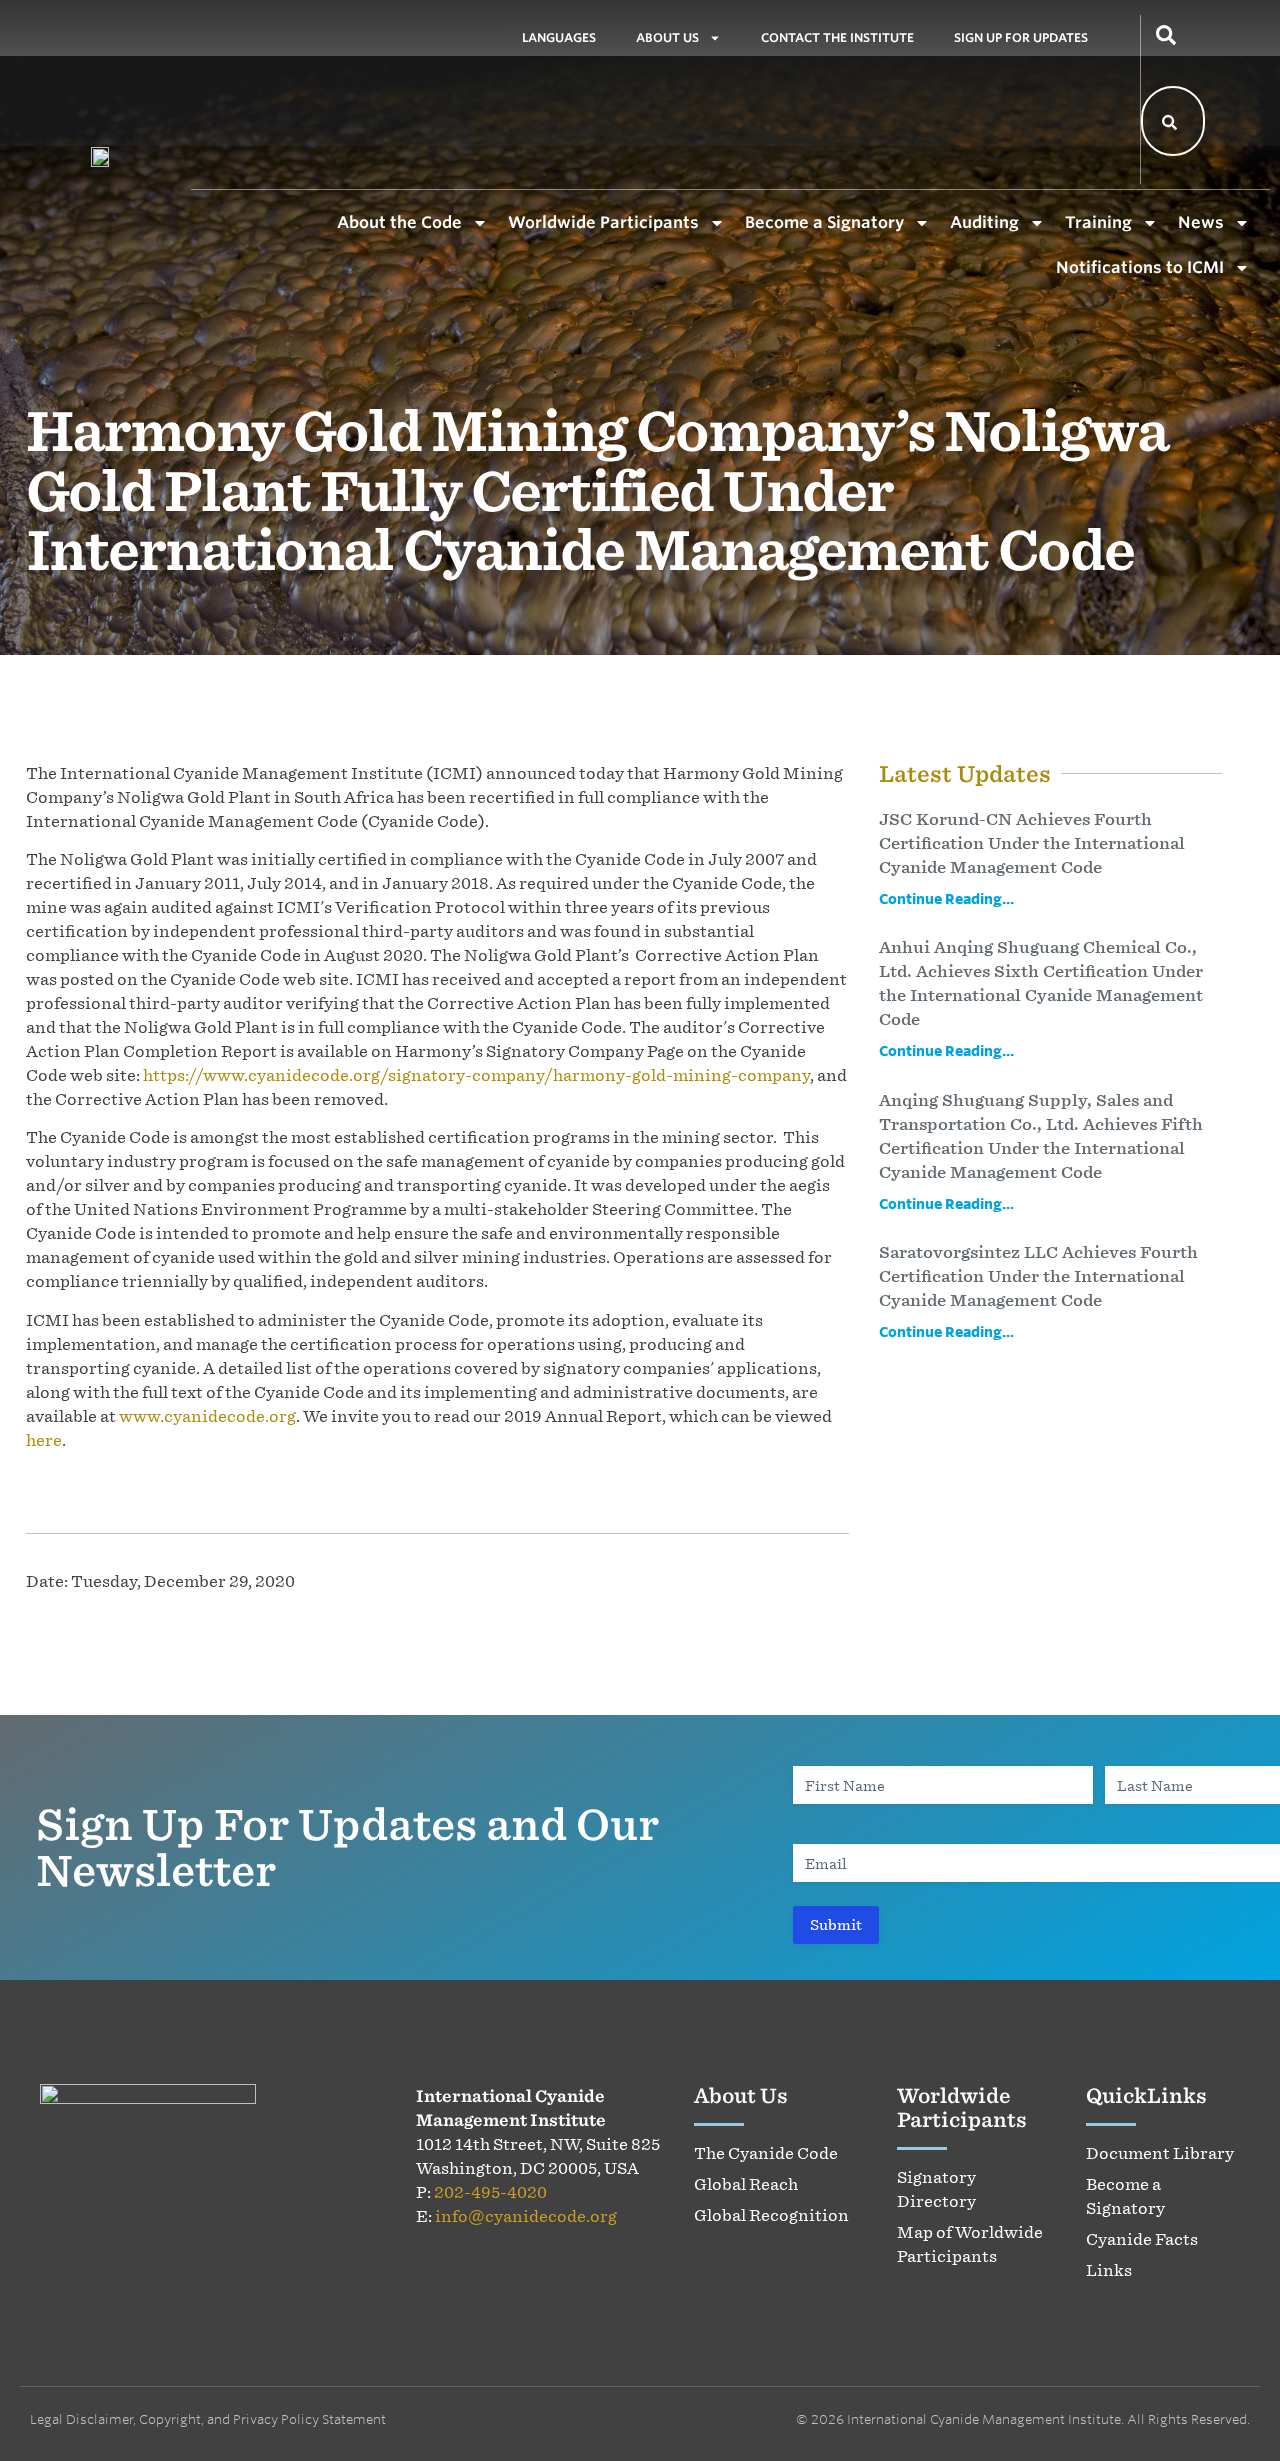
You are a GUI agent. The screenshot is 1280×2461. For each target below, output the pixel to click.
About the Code (399, 222)
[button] (1166, 33)
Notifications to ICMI (1140, 267)
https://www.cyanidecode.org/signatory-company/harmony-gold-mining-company (476, 1075)
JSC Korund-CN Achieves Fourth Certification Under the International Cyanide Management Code (1032, 843)
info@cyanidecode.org (526, 2216)
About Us (667, 37)
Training (1098, 222)
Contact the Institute (837, 37)
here (44, 1440)
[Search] (1170, 121)
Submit (836, 1924)
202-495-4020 (490, 2192)
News (1201, 222)
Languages (559, 37)
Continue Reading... (946, 898)
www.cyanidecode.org (207, 1416)
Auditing (984, 222)
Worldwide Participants (603, 222)
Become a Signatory (824, 222)
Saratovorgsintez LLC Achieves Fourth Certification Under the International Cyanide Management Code (1038, 1276)
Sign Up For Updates (1021, 37)
